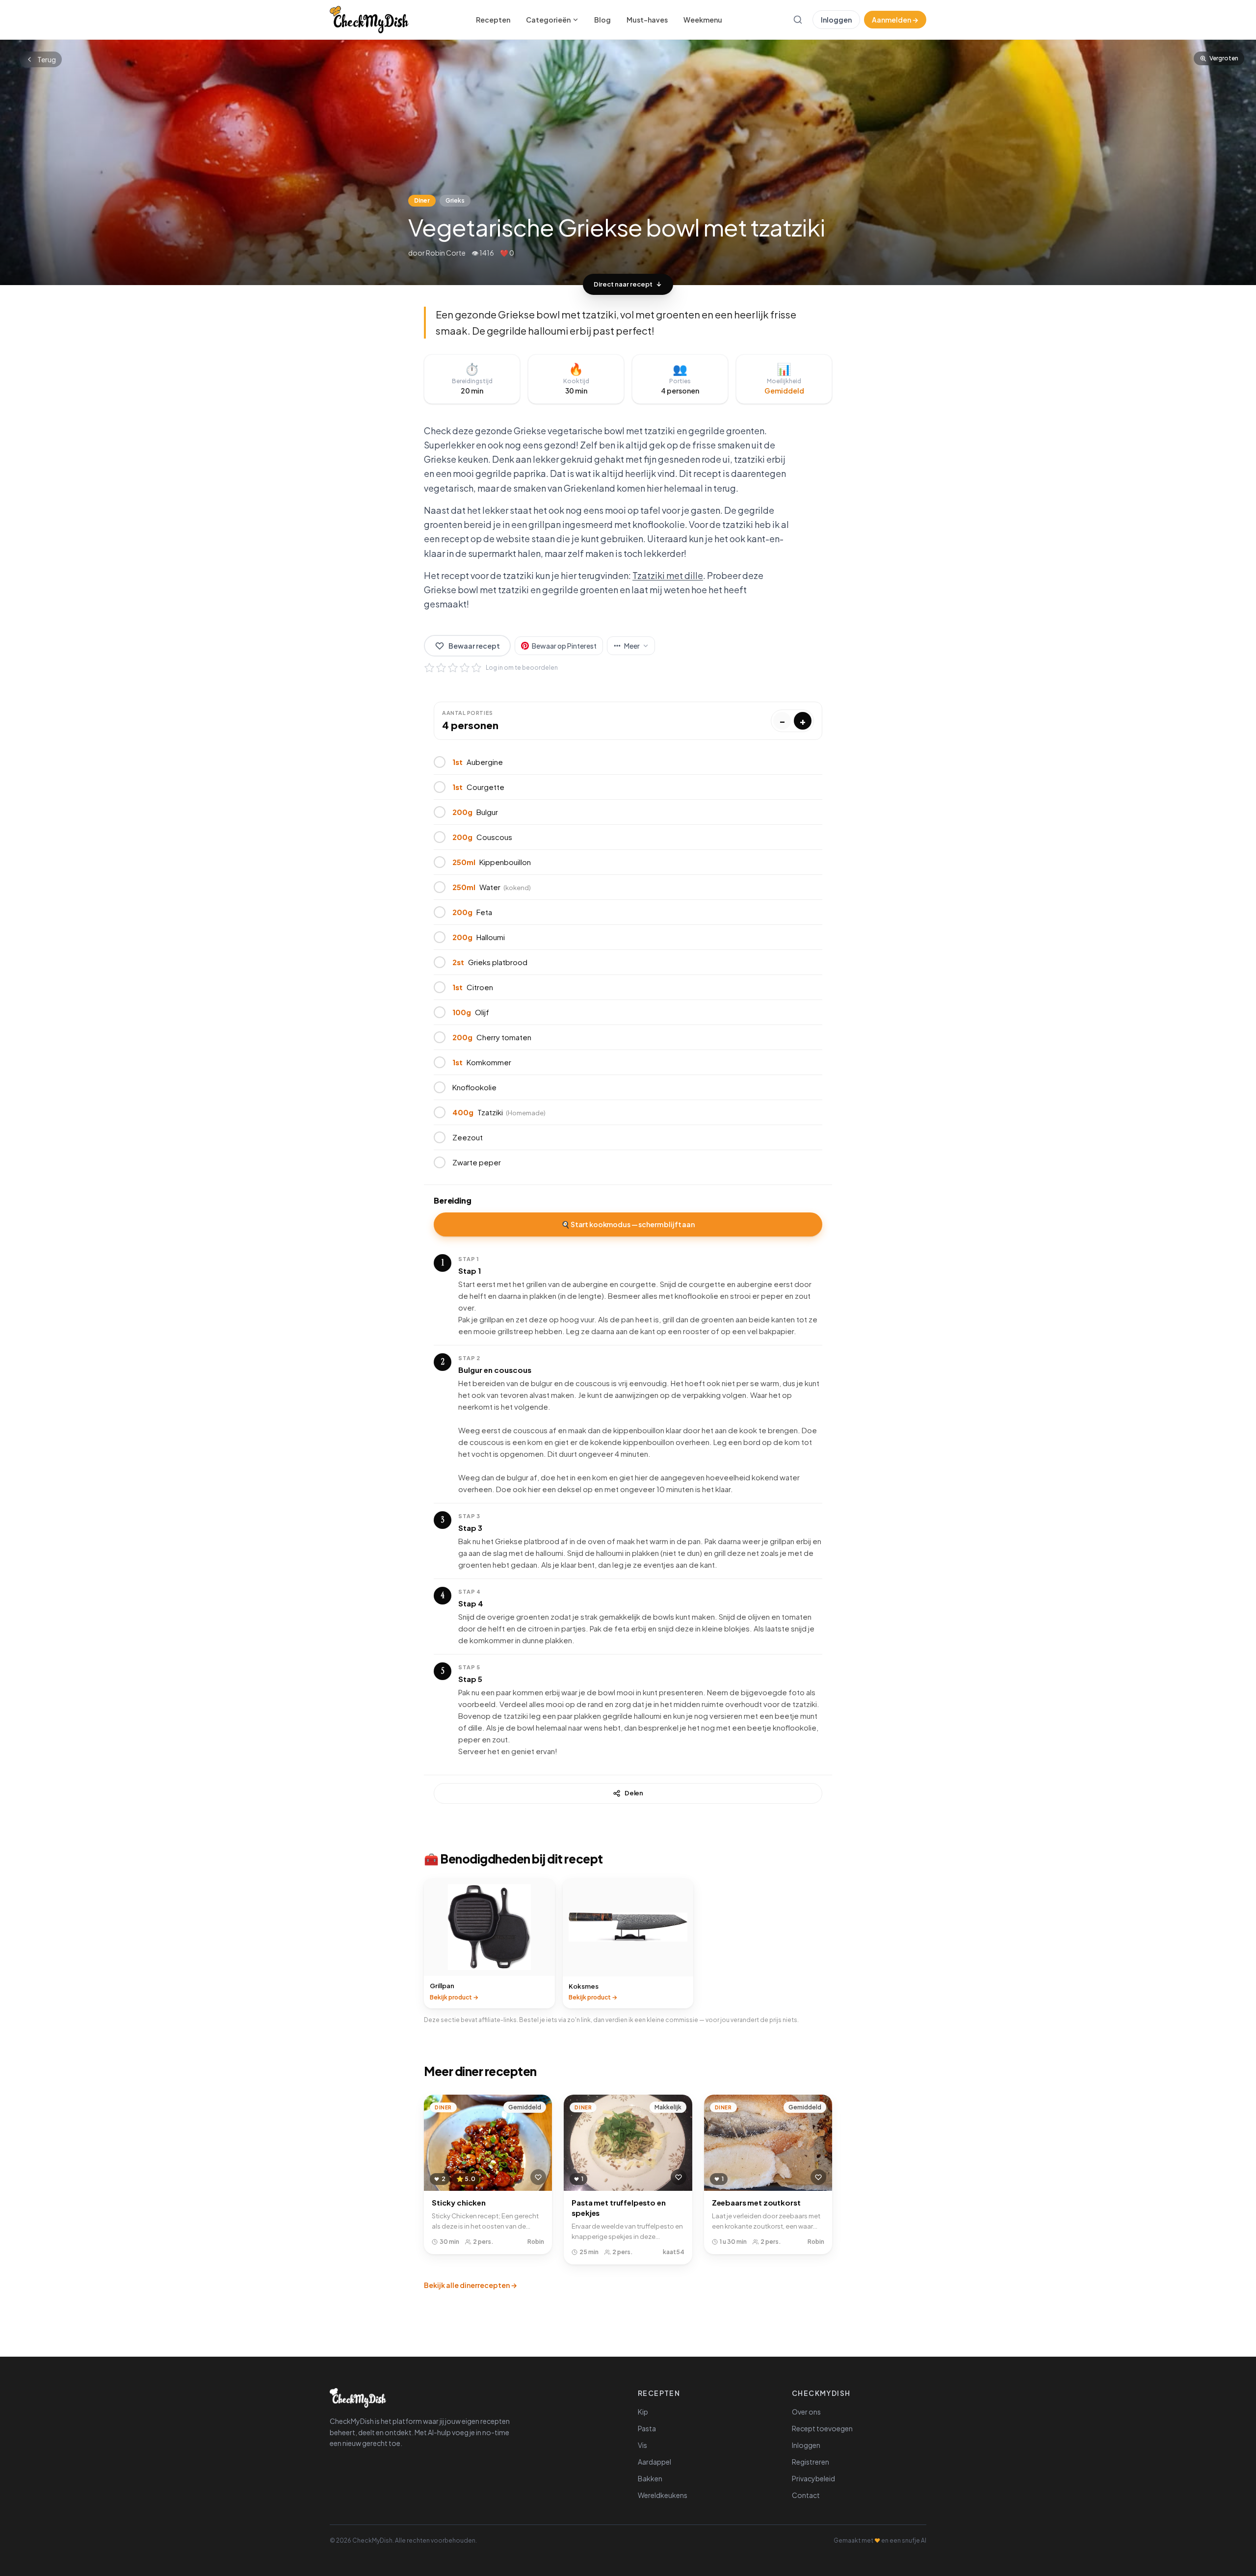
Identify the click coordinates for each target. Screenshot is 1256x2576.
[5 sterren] (476, 668)
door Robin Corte (437, 253)
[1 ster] (429, 668)
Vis (642, 2445)
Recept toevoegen (822, 2428)
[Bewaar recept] (538, 2177)
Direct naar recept (623, 284)
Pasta (647, 2428)
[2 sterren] (441, 668)
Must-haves (647, 20)
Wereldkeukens (663, 2495)
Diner (422, 200)
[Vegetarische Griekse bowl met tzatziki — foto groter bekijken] (628, 162)
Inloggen (836, 20)
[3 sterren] (453, 668)
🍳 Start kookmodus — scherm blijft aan (628, 1224)
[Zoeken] (798, 20)
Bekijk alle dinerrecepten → (471, 2285)
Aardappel (654, 2462)
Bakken (650, 2478)
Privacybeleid (813, 2478)
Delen (634, 1793)
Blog (602, 20)
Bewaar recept (474, 646)
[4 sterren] (465, 668)
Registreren (811, 2462)
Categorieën (548, 20)
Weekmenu (703, 20)
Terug (47, 59)
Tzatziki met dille (668, 575)
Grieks (455, 200)
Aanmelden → (895, 20)
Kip (643, 2412)
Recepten (493, 20)
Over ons (806, 2412)
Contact (806, 2495)
